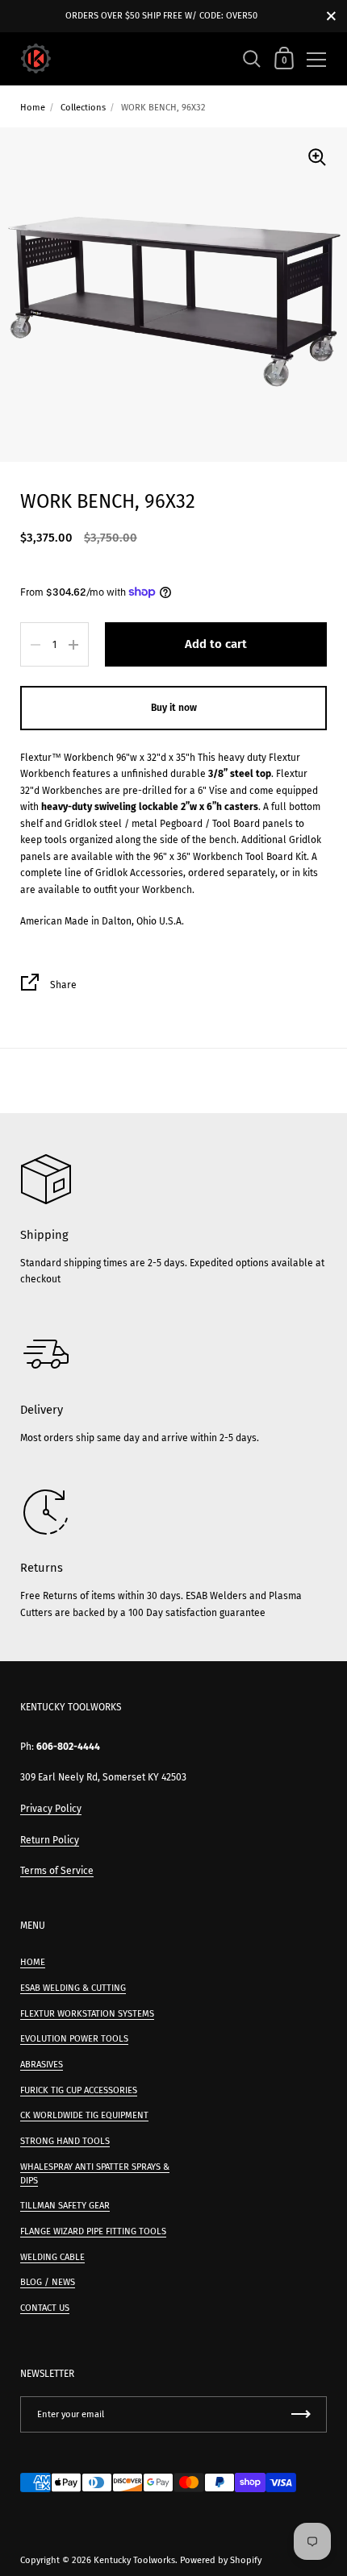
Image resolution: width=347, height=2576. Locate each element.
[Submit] (301, 2414)
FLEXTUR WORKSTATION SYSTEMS (87, 2014)
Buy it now (174, 708)
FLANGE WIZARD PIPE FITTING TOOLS (93, 2231)
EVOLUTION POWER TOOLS (74, 2039)
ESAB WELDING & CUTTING (73, 1988)
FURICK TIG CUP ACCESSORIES (79, 2090)
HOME (33, 1962)
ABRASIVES (42, 2065)
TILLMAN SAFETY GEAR (65, 2206)
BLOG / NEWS (48, 2282)
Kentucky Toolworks (134, 2560)
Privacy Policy (51, 1809)
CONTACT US (45, 2308)
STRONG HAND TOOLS (65, 2141)
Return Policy (50, 1840)
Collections (83, 108)
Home (33, 108)
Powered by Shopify (221, 2560)
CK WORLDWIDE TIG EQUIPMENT (84, 2115)
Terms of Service (57, 1871)
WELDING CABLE (52, 2257)
